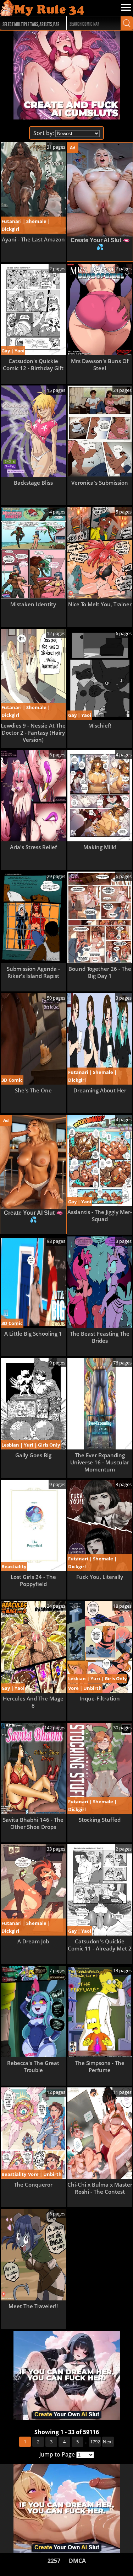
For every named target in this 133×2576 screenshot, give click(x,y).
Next (108, 2442)
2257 (54, 2561)
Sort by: (44, 133)
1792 (95, 2442)
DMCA (77, 2561)
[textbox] (32, 23)
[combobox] (30, 23)
